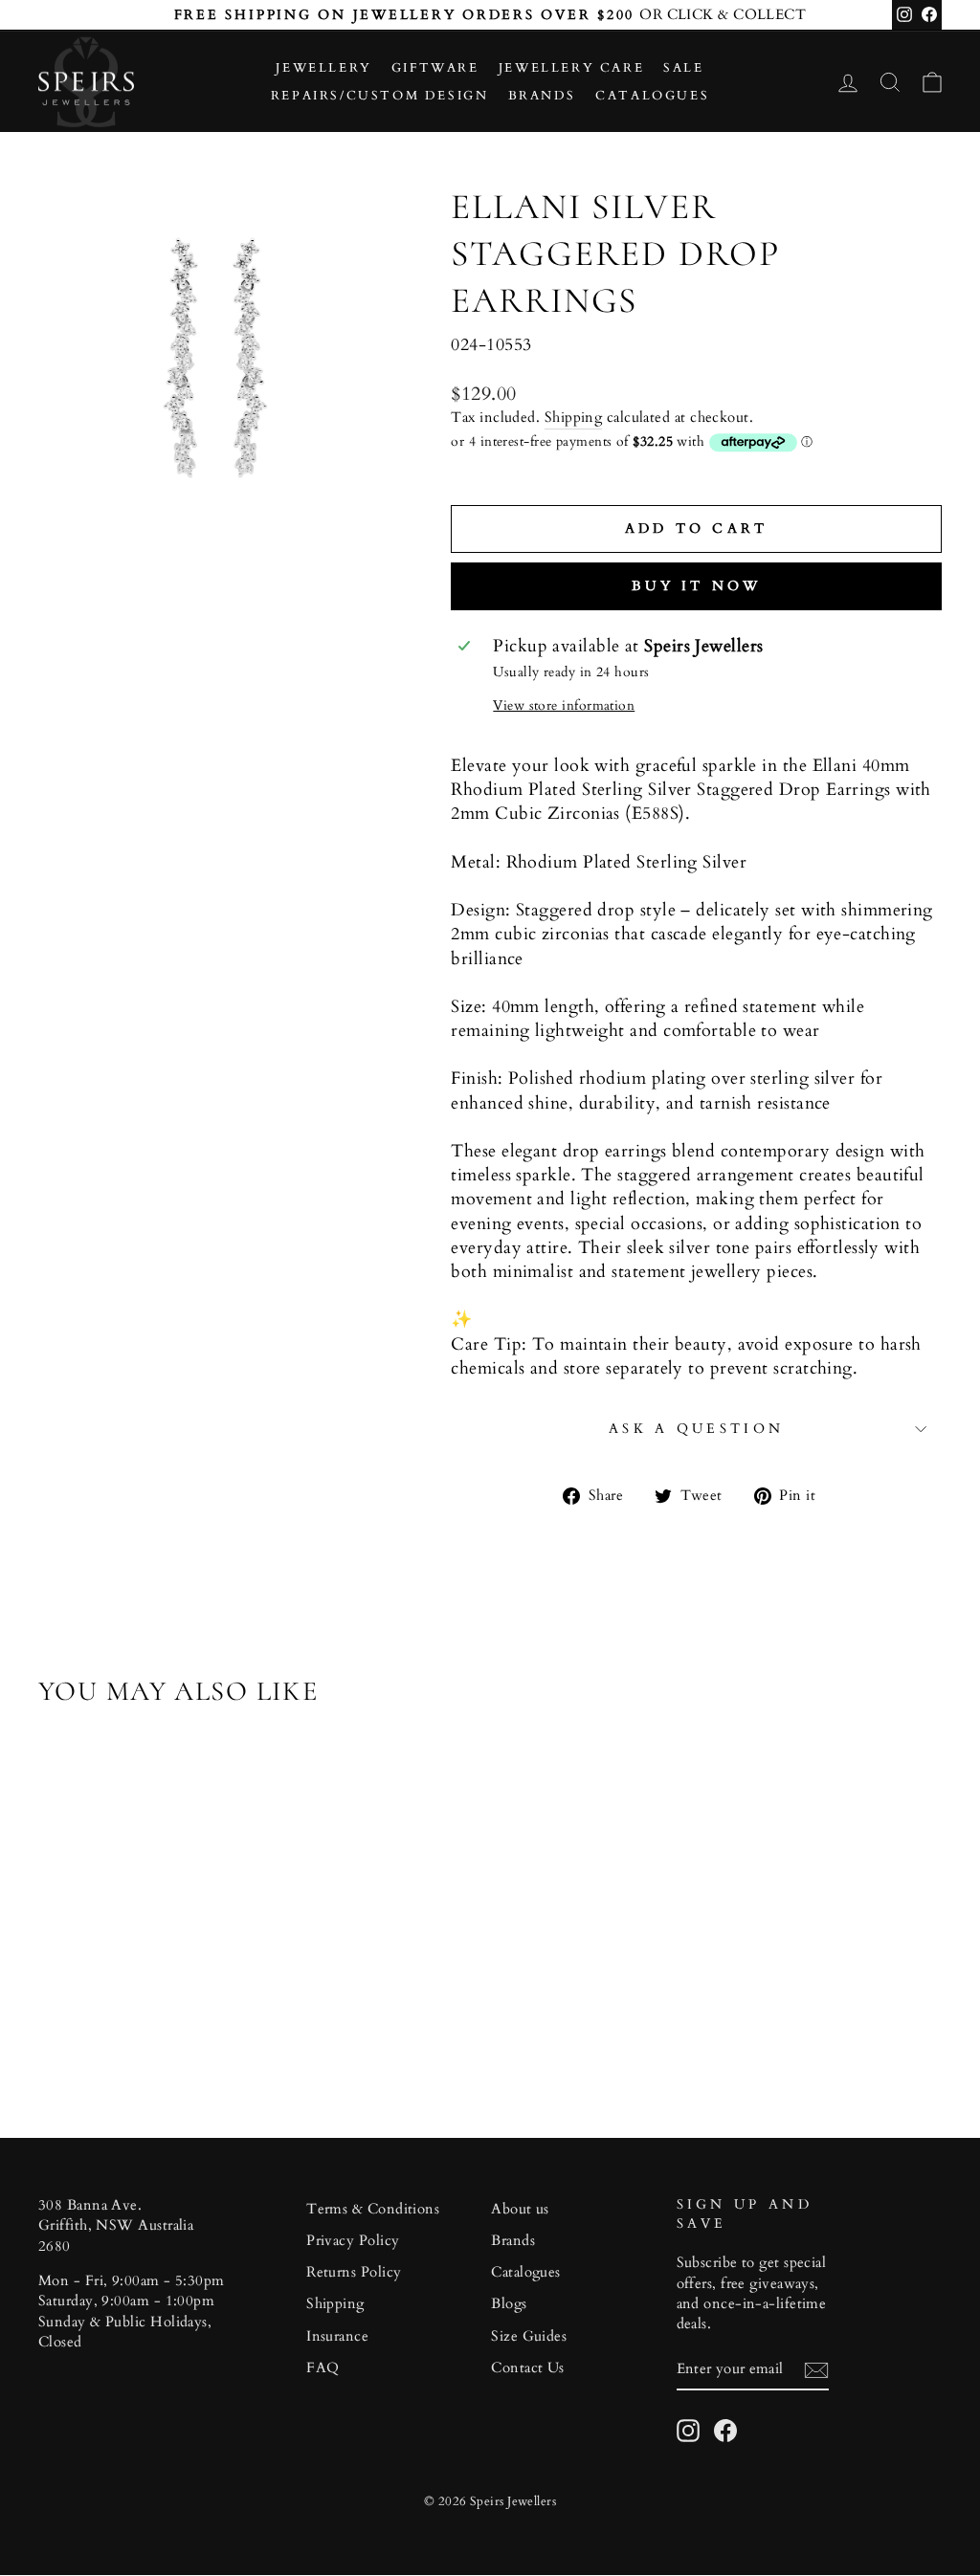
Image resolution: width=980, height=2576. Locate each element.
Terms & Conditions (373, 2209)
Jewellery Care (571, 68)
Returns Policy (354, 2272)
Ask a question (696, 1429)
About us (520, 2209)
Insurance (337, 2336)
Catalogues (652, 96)
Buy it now (696, 586)
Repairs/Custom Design (380, 96)
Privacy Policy (353, 2241)
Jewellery (323, 68)
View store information (564, 705)
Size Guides (529, 2336)
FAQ (323, 2368)
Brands (543, 96)
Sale (683, 68)
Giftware (435, 68)
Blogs (509, 2304)
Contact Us (528, 2368)
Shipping (574, 418)
